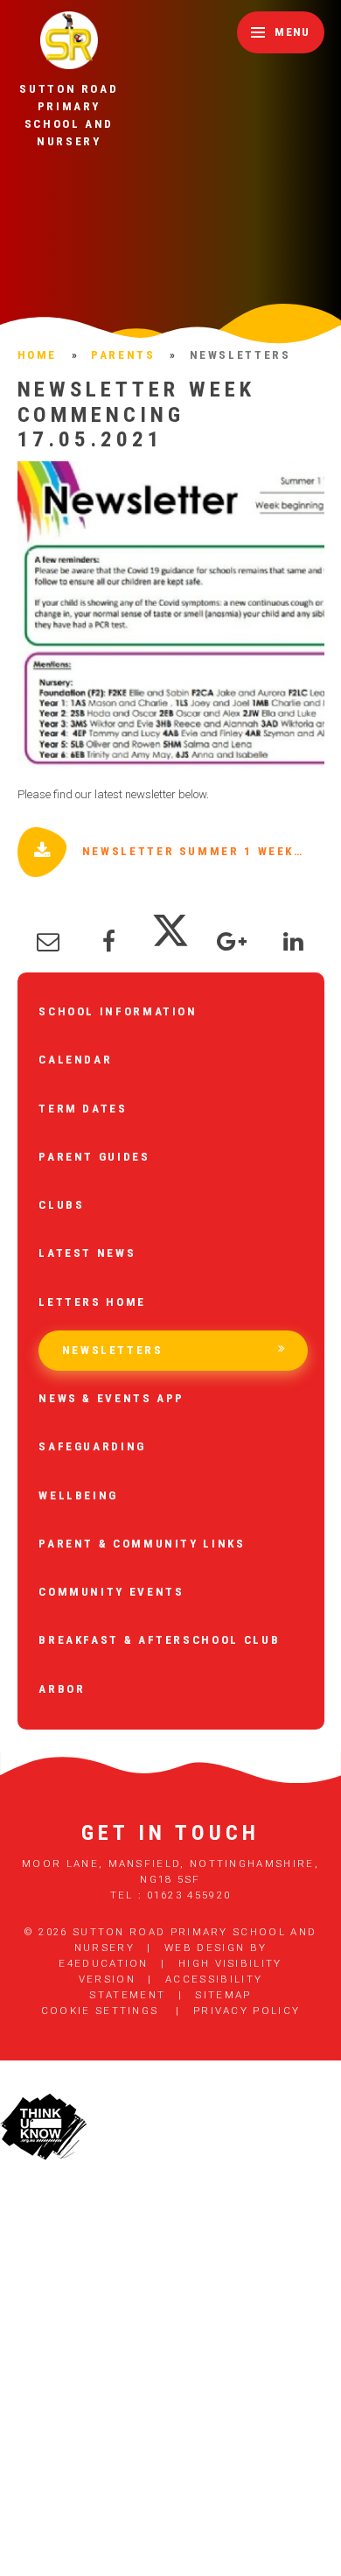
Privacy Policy (247, 2011)
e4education (103, 1963)
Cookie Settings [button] (100, 2011)
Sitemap (223, 1995)
